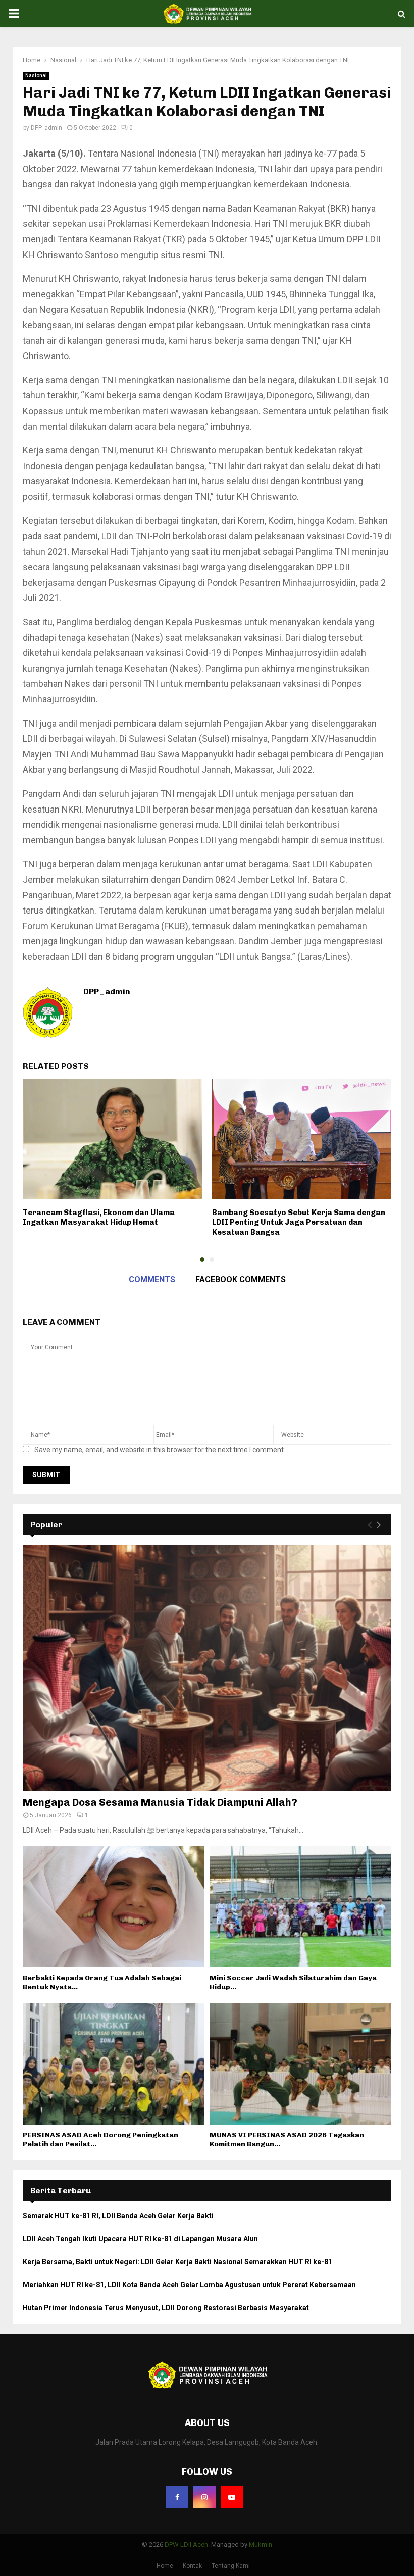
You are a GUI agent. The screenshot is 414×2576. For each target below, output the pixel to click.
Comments (152, 1279)
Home (165, 2566)
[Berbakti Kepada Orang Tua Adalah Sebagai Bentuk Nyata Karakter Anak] (114, 1907)
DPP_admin (46, 128)
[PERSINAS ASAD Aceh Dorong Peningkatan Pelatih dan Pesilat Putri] (114, 2064)
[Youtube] (232, 2497)
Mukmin (261, 2544)
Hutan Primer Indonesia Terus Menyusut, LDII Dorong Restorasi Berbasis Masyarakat (166, 2308)
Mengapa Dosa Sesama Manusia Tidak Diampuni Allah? (160, 1802)
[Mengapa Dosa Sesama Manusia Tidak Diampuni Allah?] (207, 1668)
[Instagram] (204, 2497)
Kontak (192, 2566)
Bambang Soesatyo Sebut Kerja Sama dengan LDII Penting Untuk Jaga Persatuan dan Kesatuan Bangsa (299, 1222)
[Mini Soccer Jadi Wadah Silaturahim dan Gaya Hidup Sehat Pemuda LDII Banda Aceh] (300, 1907)
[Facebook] (177, 2497)
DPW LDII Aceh (186, 2544)
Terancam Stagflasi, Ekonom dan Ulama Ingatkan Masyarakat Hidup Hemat (99, 1218)
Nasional (36, 75)
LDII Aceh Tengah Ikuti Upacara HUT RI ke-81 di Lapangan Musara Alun (140, 2239)
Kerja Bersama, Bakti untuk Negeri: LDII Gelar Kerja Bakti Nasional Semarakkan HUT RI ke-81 (177, 2262)
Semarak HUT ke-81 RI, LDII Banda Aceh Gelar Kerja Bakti (118, 2216)
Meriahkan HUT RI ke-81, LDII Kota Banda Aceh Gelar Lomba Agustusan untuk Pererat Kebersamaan (189, 2285)
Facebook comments (241, 1279)
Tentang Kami (231, 2566)
